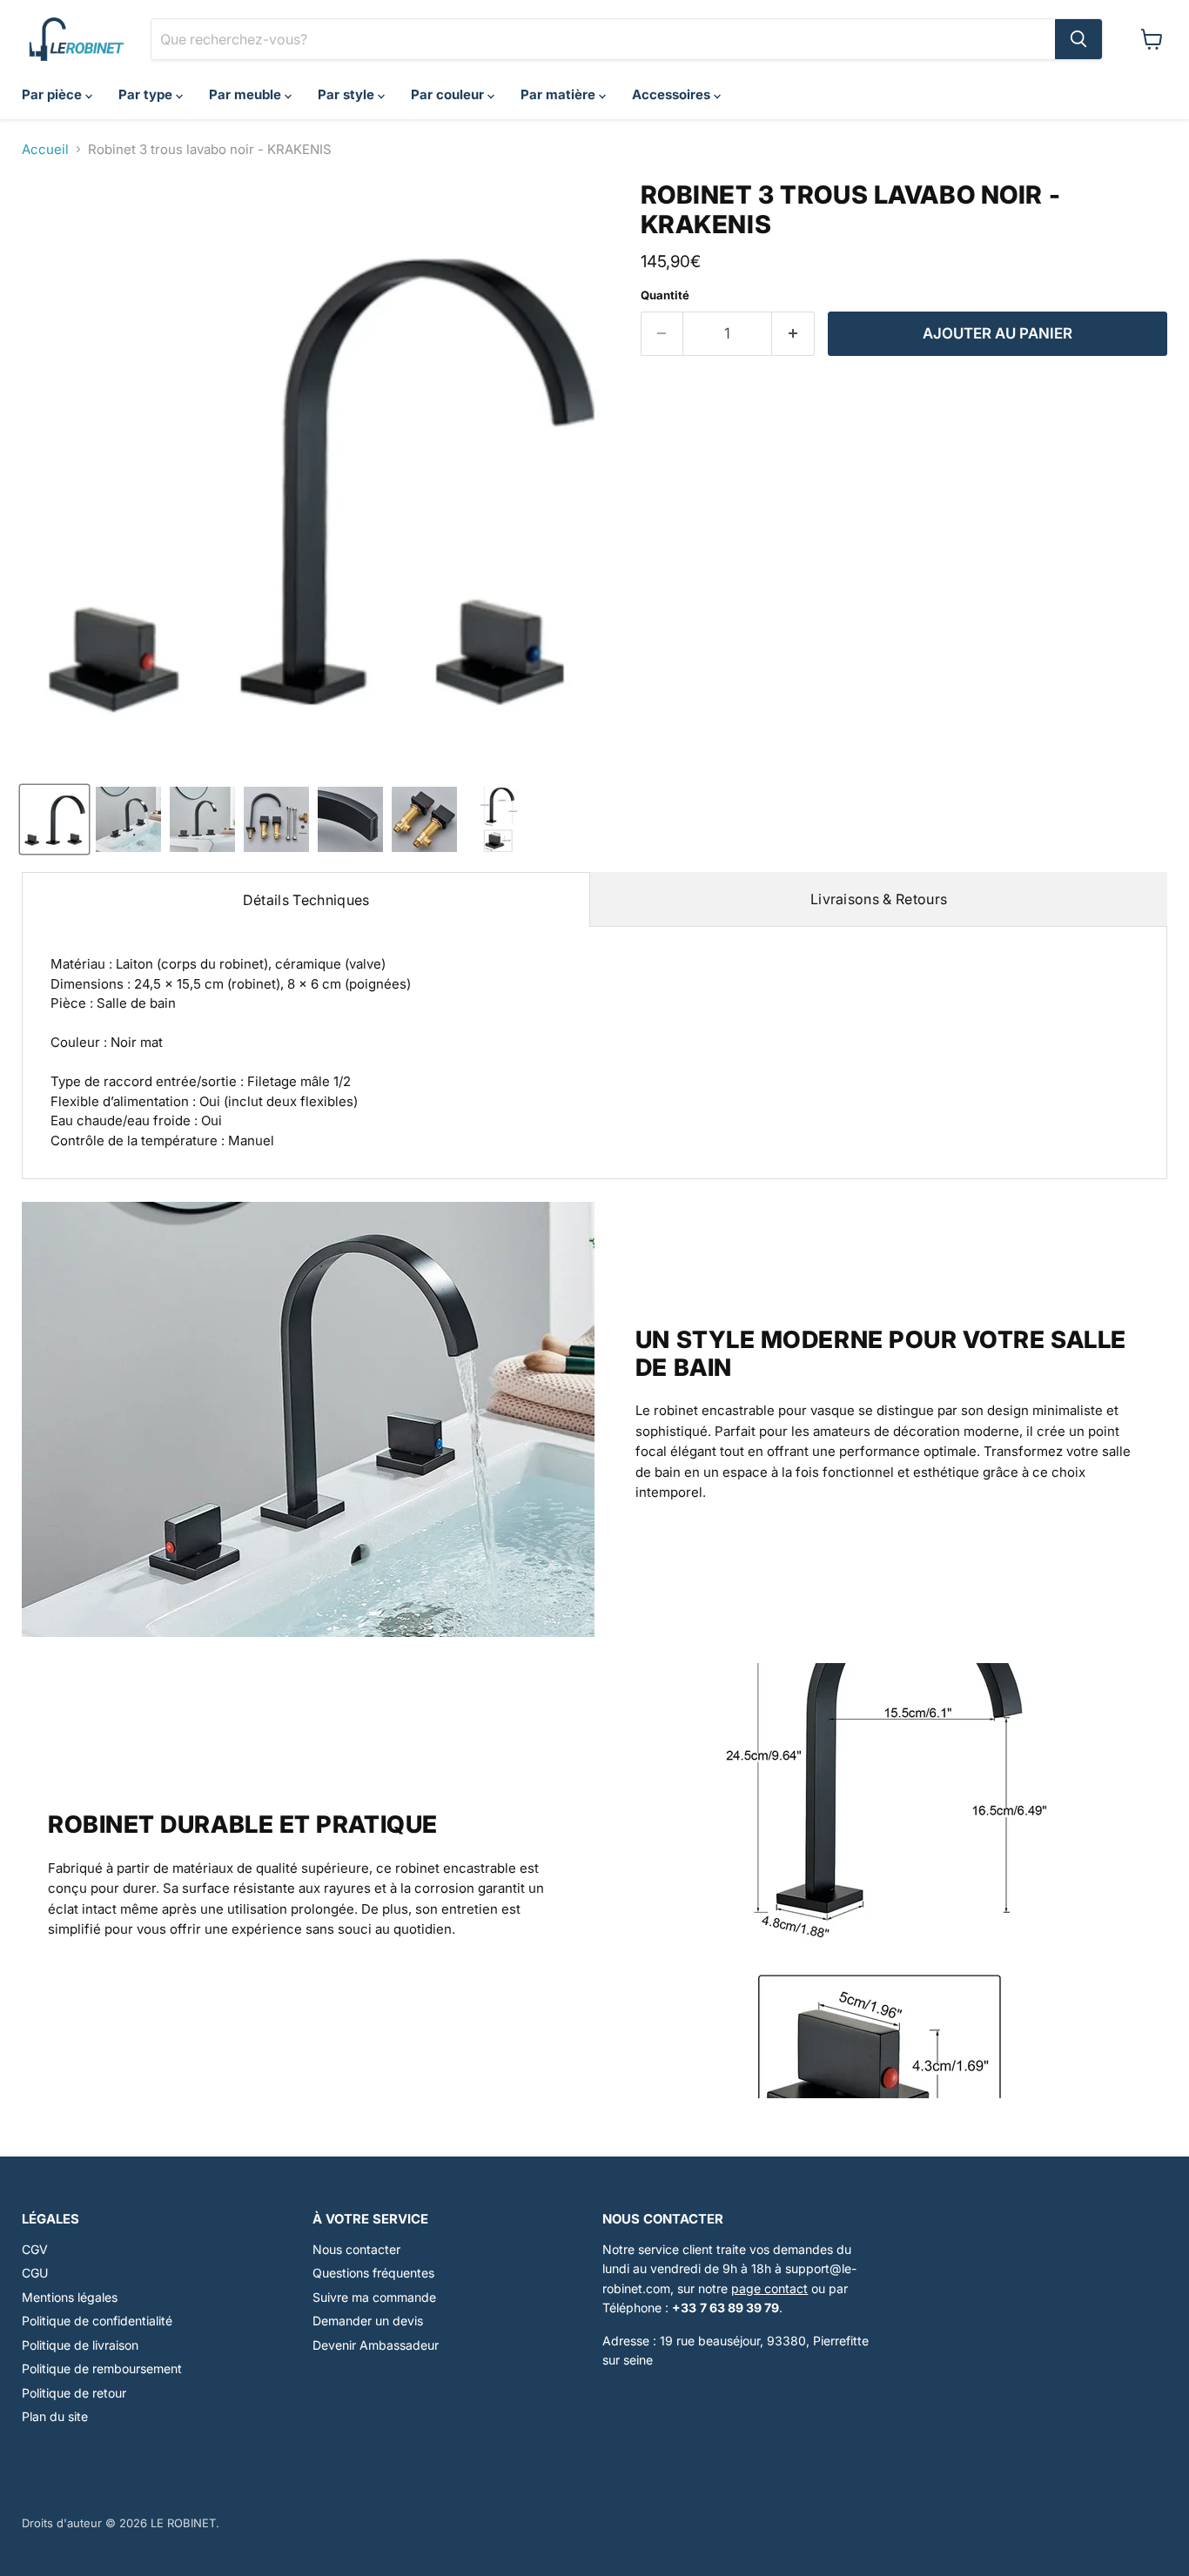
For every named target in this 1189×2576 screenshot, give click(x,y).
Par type (147, 94)
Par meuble (247, 94)
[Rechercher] (1078, 39)
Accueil (45, 149)
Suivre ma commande (374, 2297)
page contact (769, 2288)
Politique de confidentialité (97, 2321)
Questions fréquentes (373, 2273)
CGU (35, 2273)
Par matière (560, 94)
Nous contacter (356, 2249)
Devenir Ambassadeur (376, 2345)
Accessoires (673, 94)
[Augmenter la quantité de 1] (793, 334)
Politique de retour (74, 2393)
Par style (348, 94)
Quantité (665, 295)
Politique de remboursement (102, 2368)
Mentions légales (70, 2297)
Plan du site (55, 2416)
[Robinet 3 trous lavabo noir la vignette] (54, 819)
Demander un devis (368, 2321)
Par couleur (449, 94)
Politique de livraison (80, 2345)
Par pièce (54, 94)
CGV (35, 2249)
